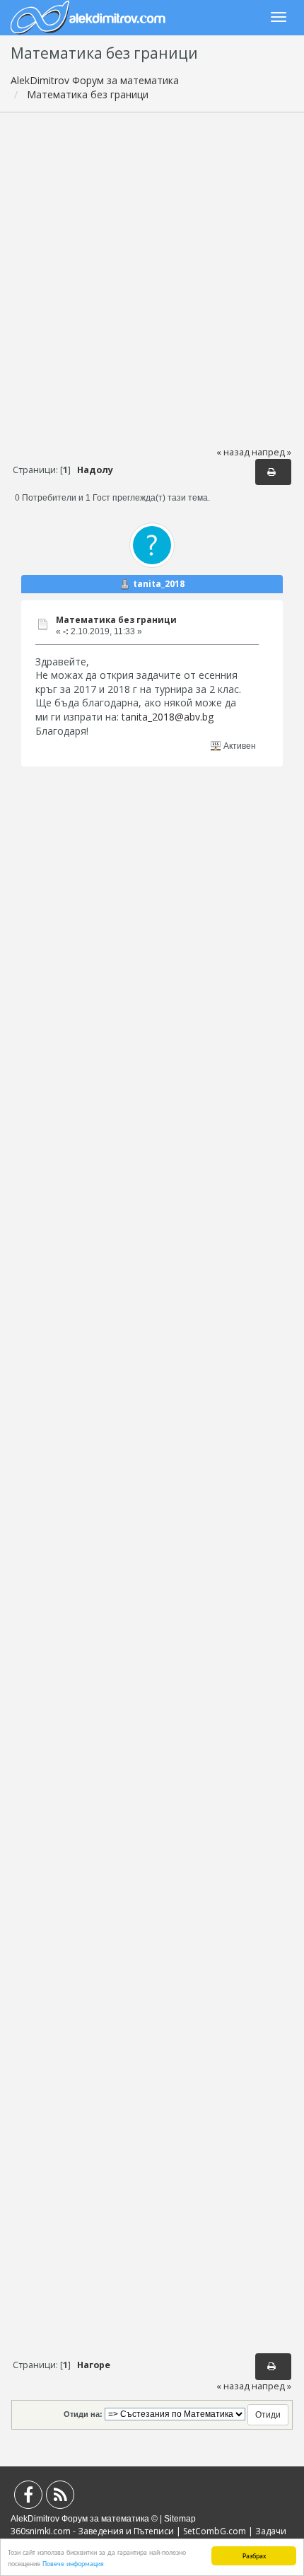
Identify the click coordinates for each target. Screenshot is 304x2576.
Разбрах (254, 2555)
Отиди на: (83, 2414)
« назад (233, 452)
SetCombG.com (215, 2531)
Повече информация (73, 2563)
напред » (271, 452)
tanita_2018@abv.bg (168, 717)
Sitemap (180, 2519)
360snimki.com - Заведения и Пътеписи (92, 2531)
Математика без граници (116, 620)
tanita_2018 (159, 584)
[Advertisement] (152, 279)
